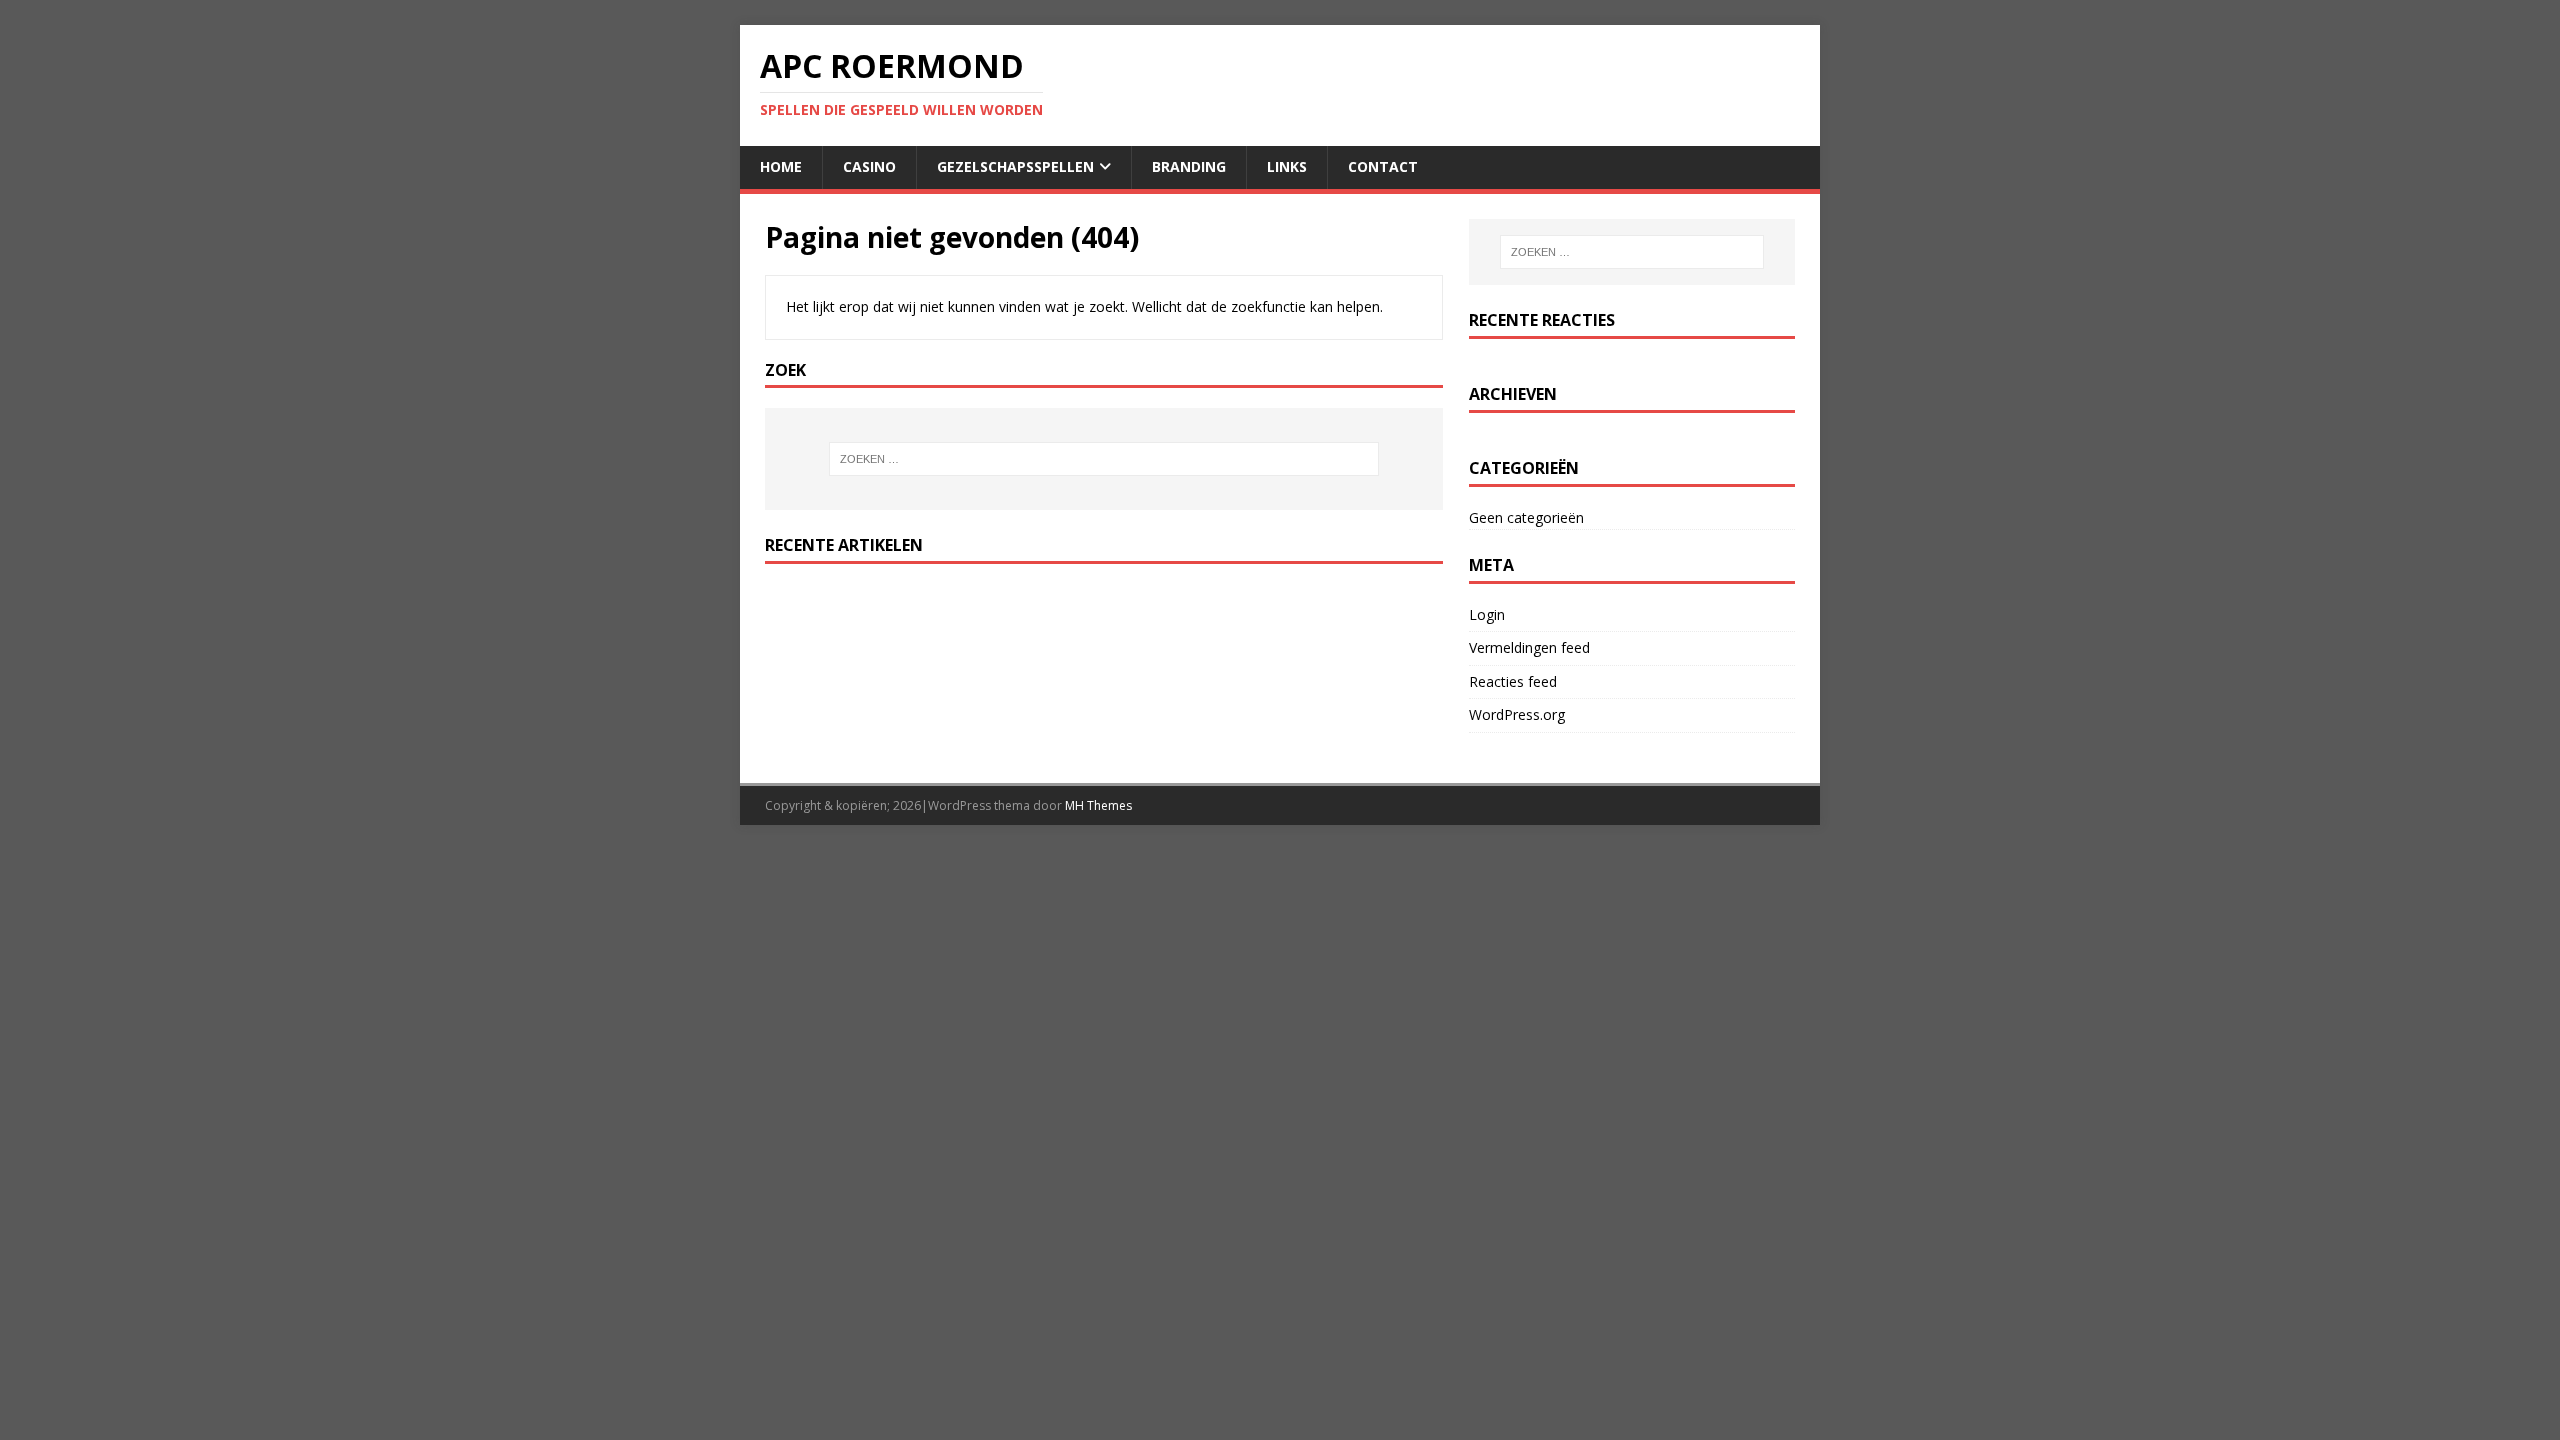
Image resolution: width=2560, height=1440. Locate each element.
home (781, 166)
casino (869, 166)
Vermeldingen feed (1529, 647)
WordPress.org (1517, 714)
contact (1383, 166)
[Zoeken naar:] (1104, 459)
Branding (1189, 166)
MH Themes (1098, 805)
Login (1487, 614)
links (1287, 166)
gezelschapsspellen (1015, 166)
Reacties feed (1513, 681)
